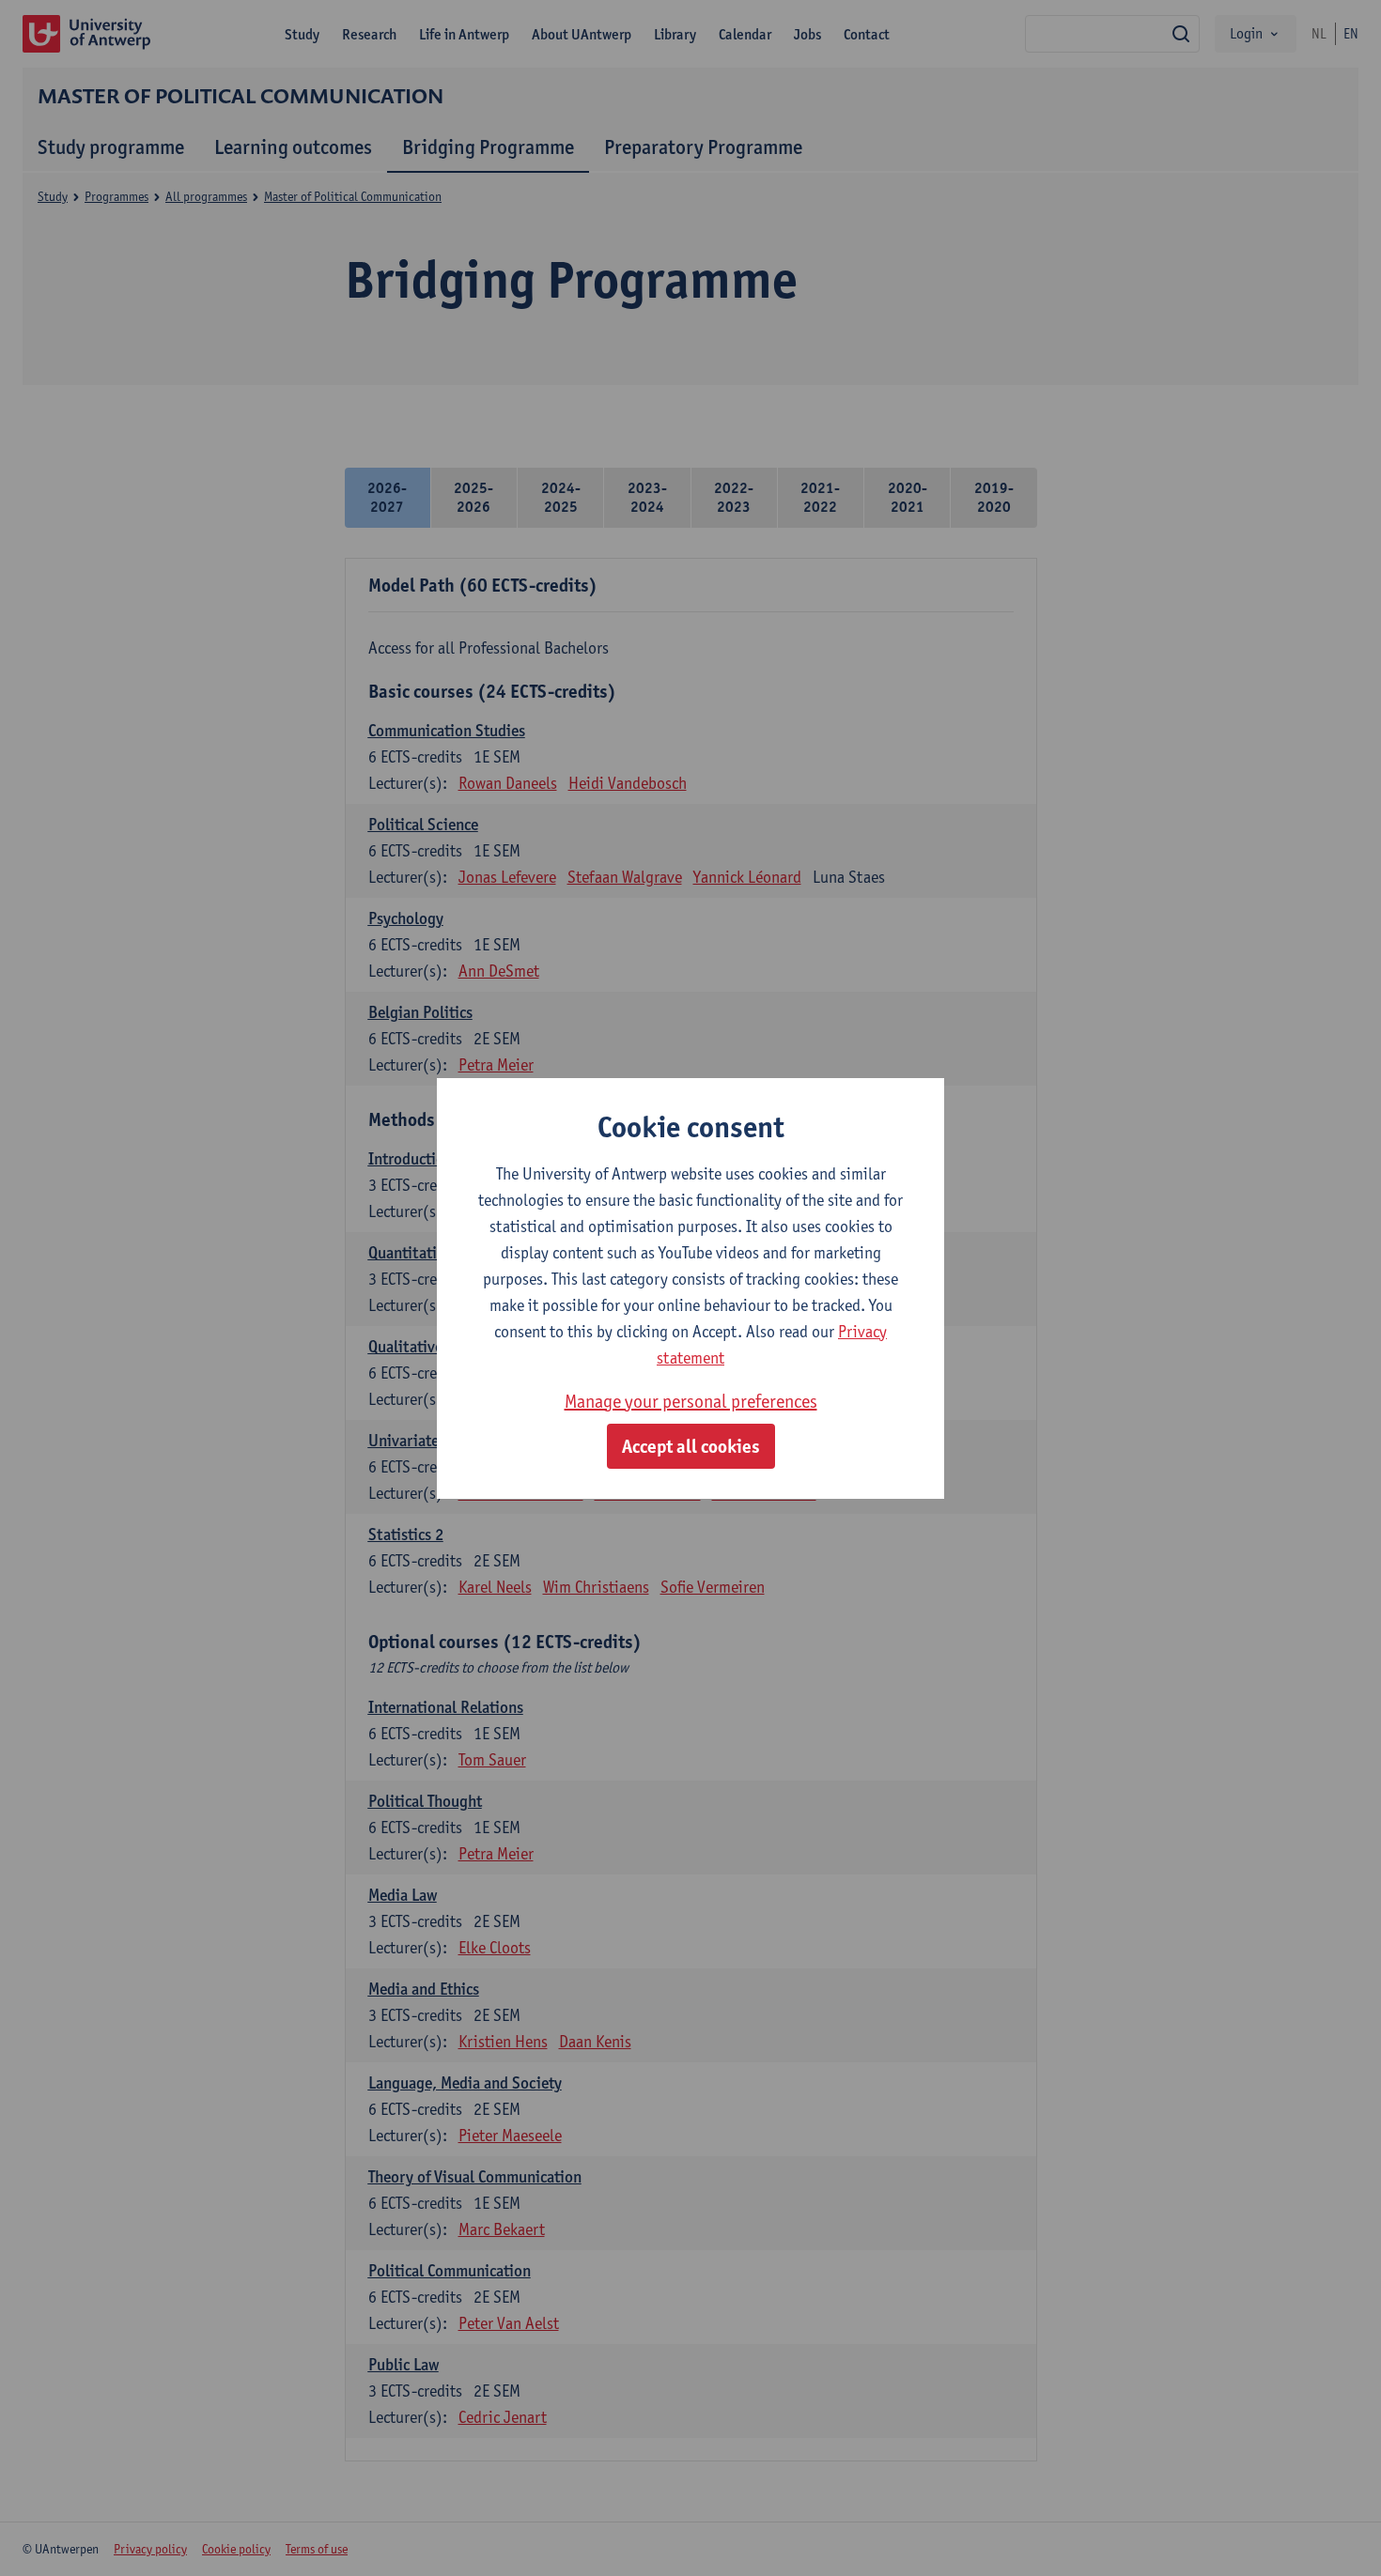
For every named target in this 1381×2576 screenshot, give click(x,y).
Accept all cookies (691, 1446)
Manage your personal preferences (691, 1401)
